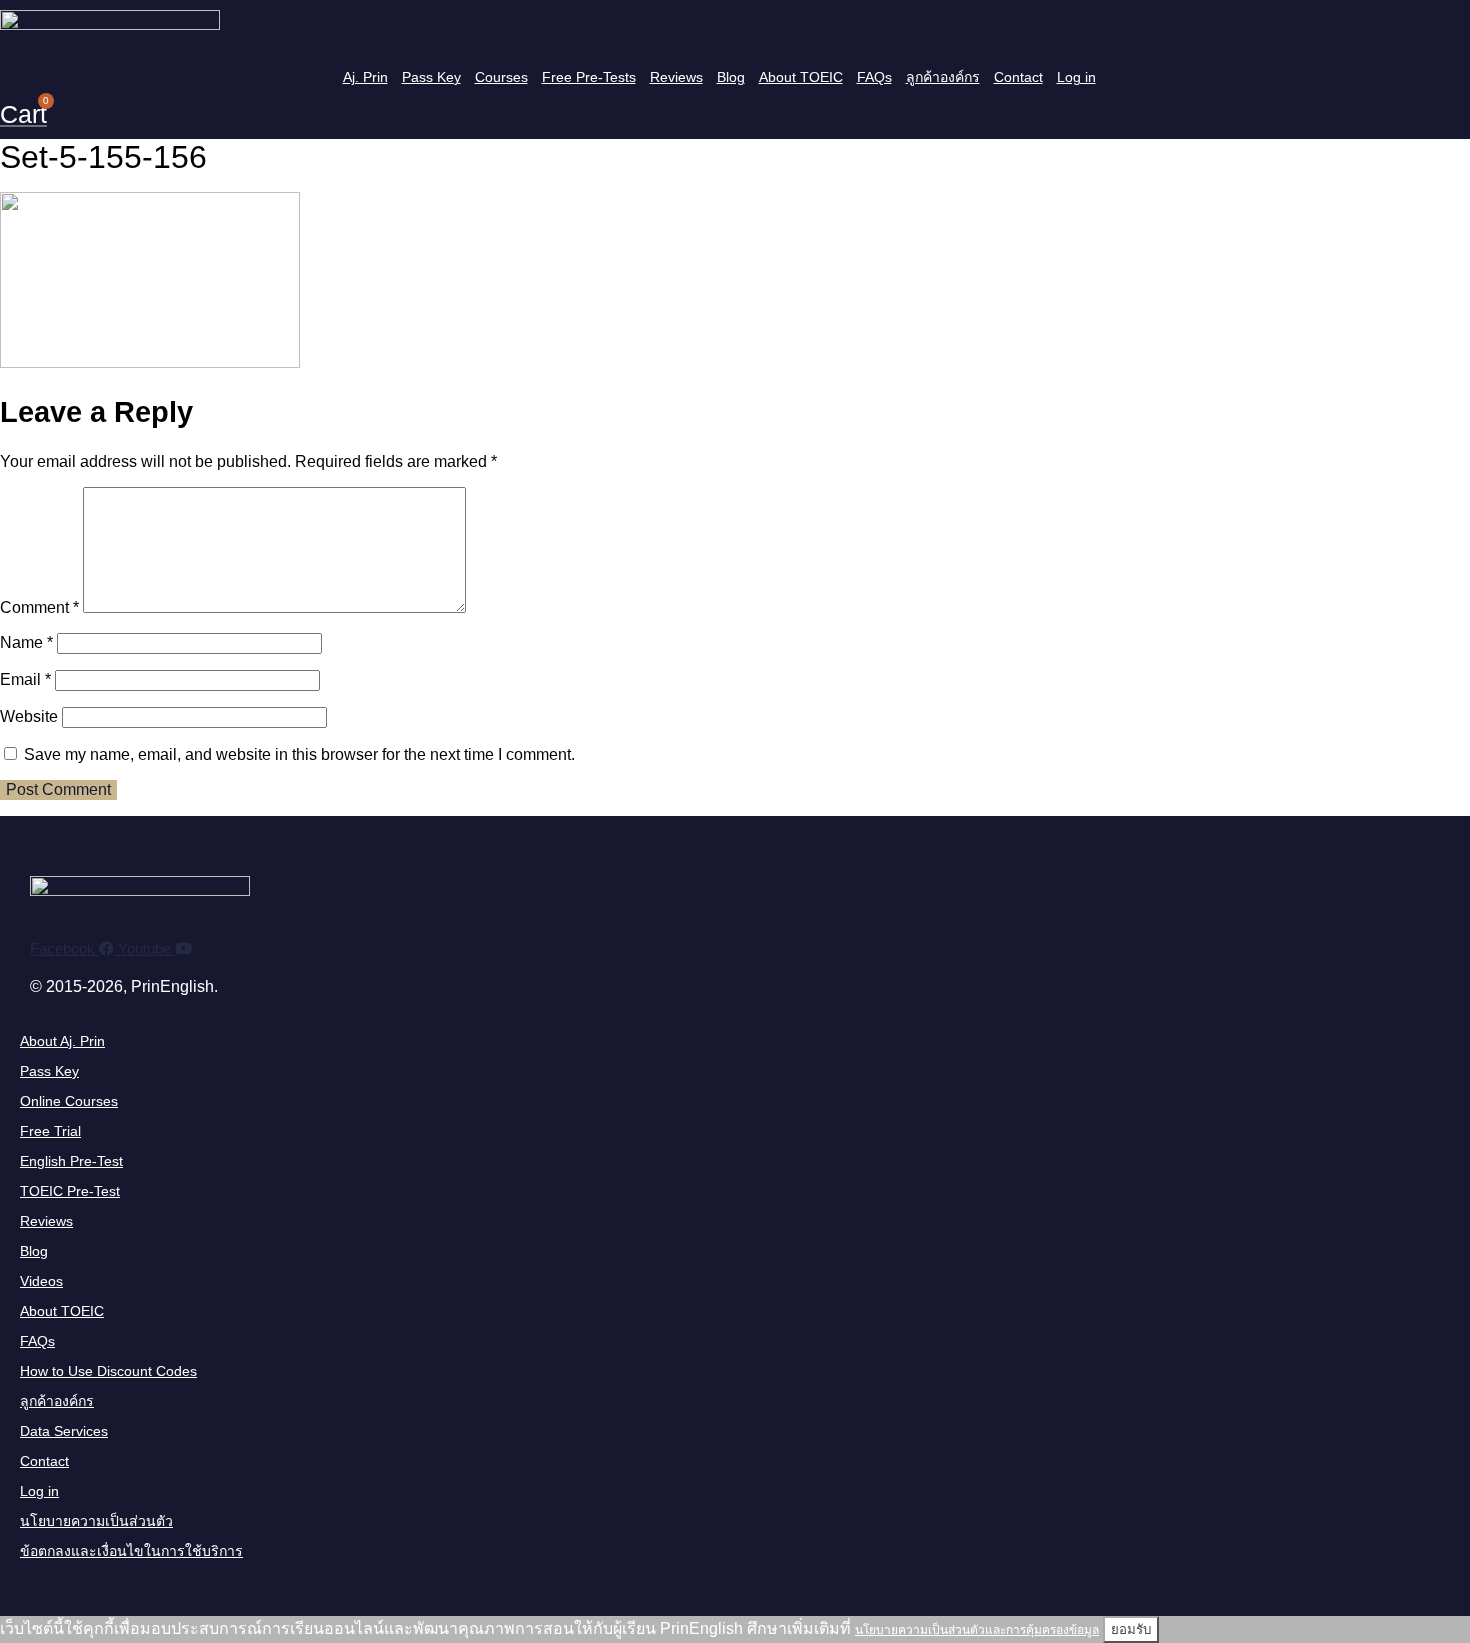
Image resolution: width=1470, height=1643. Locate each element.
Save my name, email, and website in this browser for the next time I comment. (299, 754)
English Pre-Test (71, 1161)
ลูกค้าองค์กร (943, 77)
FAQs (874, 77)
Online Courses (69, 1101)
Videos (41, 1281)
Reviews (676, 77)
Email (25, 679)
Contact (1018, 77)
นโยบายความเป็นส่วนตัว (96, 1521)
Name (26, 642)
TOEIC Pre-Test (70, 1191)
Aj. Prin (365, 77)
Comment (39, 607)
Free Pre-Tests (589, 77)
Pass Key (431, 77)
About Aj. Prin (62, 1041)
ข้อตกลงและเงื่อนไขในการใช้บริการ (131, 1551)
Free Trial (50, 1131)
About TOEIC (801, 77)
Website (29, 716)
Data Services (64, 1431)
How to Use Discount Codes (108, 1371)
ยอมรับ (1131, 1629)
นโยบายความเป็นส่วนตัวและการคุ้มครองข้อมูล (977, 1630)
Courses (501, 77)
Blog (731, 77)
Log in (1076, 77)
